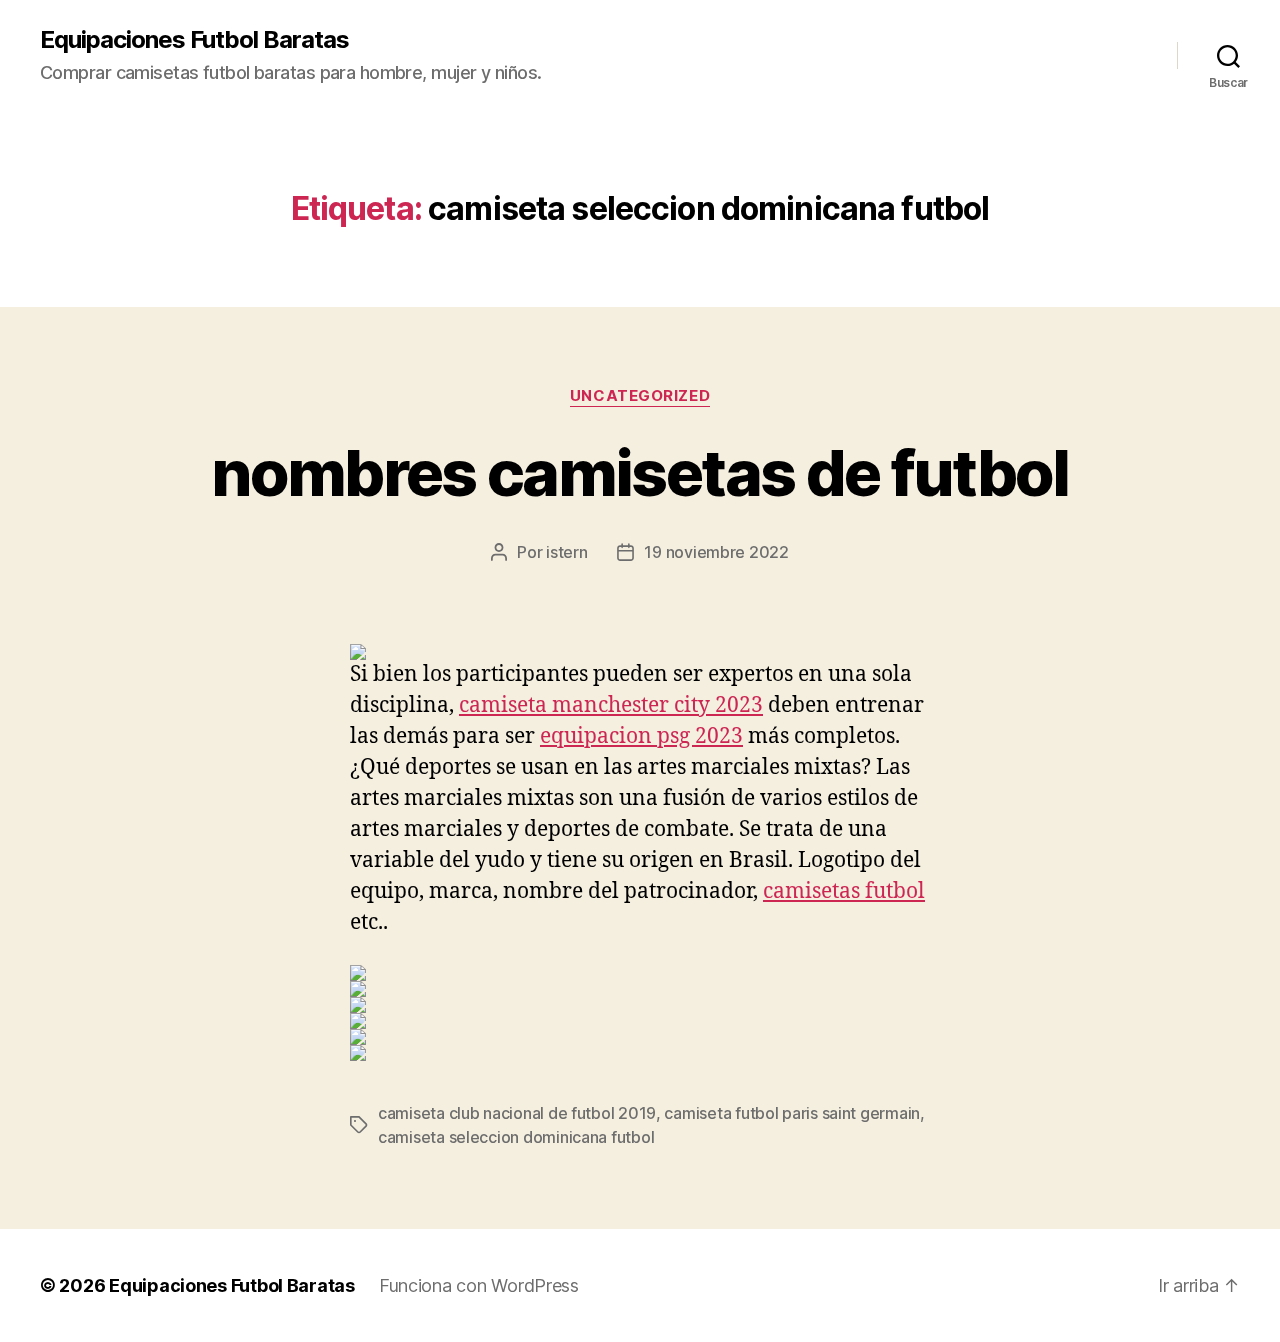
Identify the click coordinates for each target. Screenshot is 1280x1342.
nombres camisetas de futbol (639, 472)
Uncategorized (640, 396)
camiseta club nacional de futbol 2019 (517, 1113)
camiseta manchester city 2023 (611, 705)
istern (566, 552)
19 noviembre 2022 (716, 552)
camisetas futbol (844, 891)
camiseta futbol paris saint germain (792, 1113)
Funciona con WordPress (479, 1285)
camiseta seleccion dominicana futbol (516, 1137)
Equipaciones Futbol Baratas (194, 40)
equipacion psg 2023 (641, 736)
